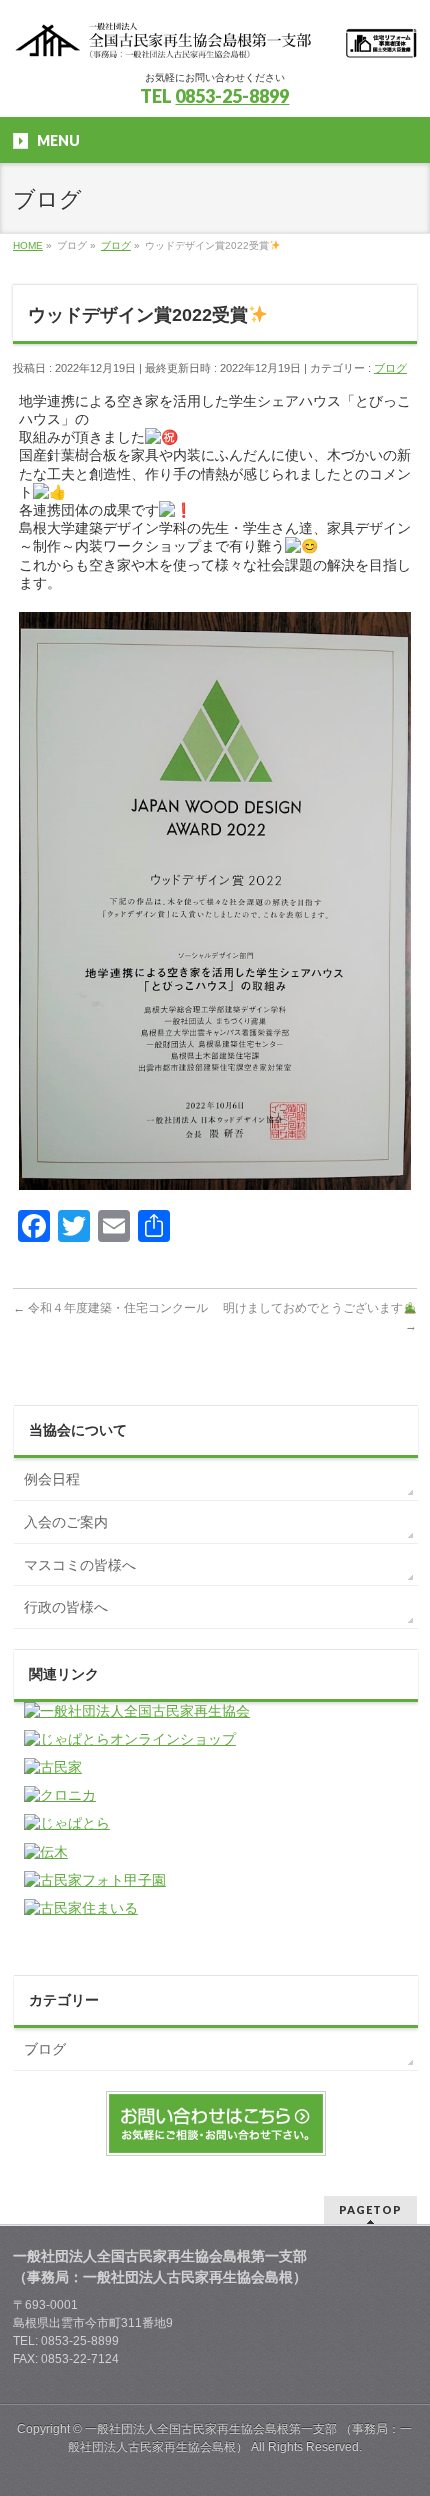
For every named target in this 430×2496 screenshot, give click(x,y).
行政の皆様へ (66, 1607)
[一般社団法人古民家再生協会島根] (215, 37)
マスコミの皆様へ (80, 1565)
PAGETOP (370, 2209)
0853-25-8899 (232, 96)
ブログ (390, 368)
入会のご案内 (66, 1522)
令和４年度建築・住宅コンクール (110, 1308)
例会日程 (52, 1479)
